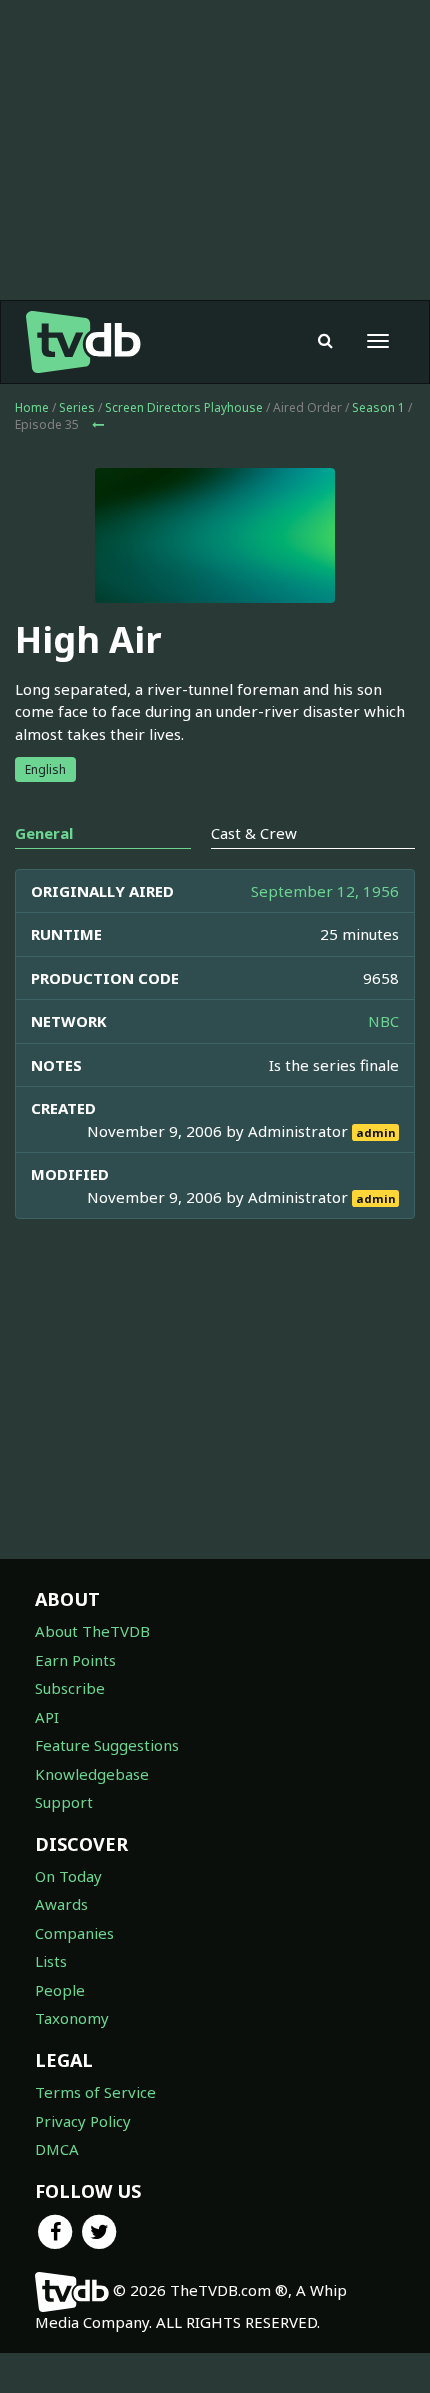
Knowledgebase (92, 1774)
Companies (74, 1933)
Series (77, 407)
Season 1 (378, 407)
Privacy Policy (83, 2121)
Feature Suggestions (107, 1745)
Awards (61, 1904)
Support (64, 1802)
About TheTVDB (92, 1631)
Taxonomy (72, 2018)
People (60, 1990)
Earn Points (75, 1660)
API (47, 1717)
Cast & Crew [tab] (254, 833)
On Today (68, 1876)
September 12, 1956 (325, 891)
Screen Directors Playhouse (184, 407)
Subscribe (70, 1688)
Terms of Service (95, 2092)
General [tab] (44, 833)
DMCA (57, 2149)
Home (32, 407)
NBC (383, 1021)
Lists (51, 1961)
